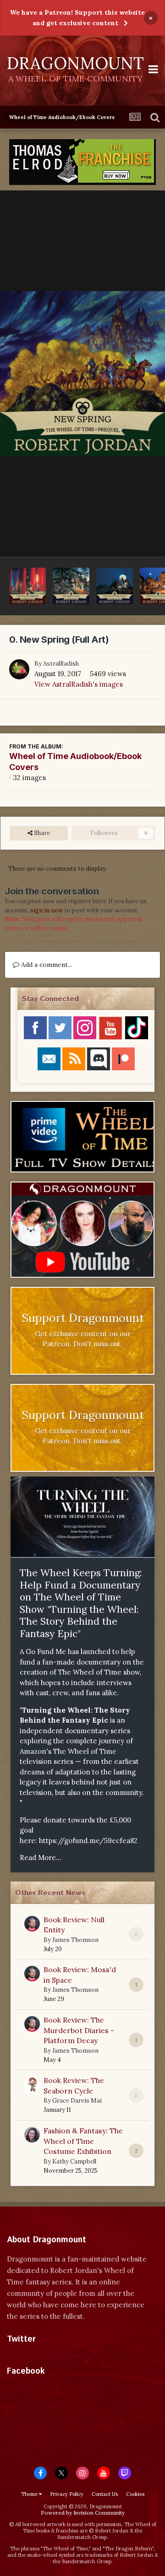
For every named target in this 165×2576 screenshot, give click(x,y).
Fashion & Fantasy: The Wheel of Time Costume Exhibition (83, 2141)
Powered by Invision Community (83, 2513)
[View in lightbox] (82, 374)
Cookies (135, 2494)
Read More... (41, 1857)
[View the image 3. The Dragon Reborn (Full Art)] (27, 586)
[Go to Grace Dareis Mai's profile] (32, 2084)
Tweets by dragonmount (47, 2355)
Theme (30, 2494)
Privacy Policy (67, 2494)
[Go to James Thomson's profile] (32, 1924)
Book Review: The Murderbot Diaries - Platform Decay (79, 2030)
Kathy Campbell (74, 2161)
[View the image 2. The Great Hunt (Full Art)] (71, 586)
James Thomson (75, 1940)
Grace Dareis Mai (77, 2101)
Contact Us (105, 2494)
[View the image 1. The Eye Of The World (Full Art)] (115, 586)
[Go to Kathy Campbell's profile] (32, 2135)
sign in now (47, 910)
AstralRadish (61, 664)
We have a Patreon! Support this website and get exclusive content (77, 18)
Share (41, 833)
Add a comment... (46, 965)
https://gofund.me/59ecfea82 (88, 1841)
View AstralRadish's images (79, 684)
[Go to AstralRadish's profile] (19, 669)
